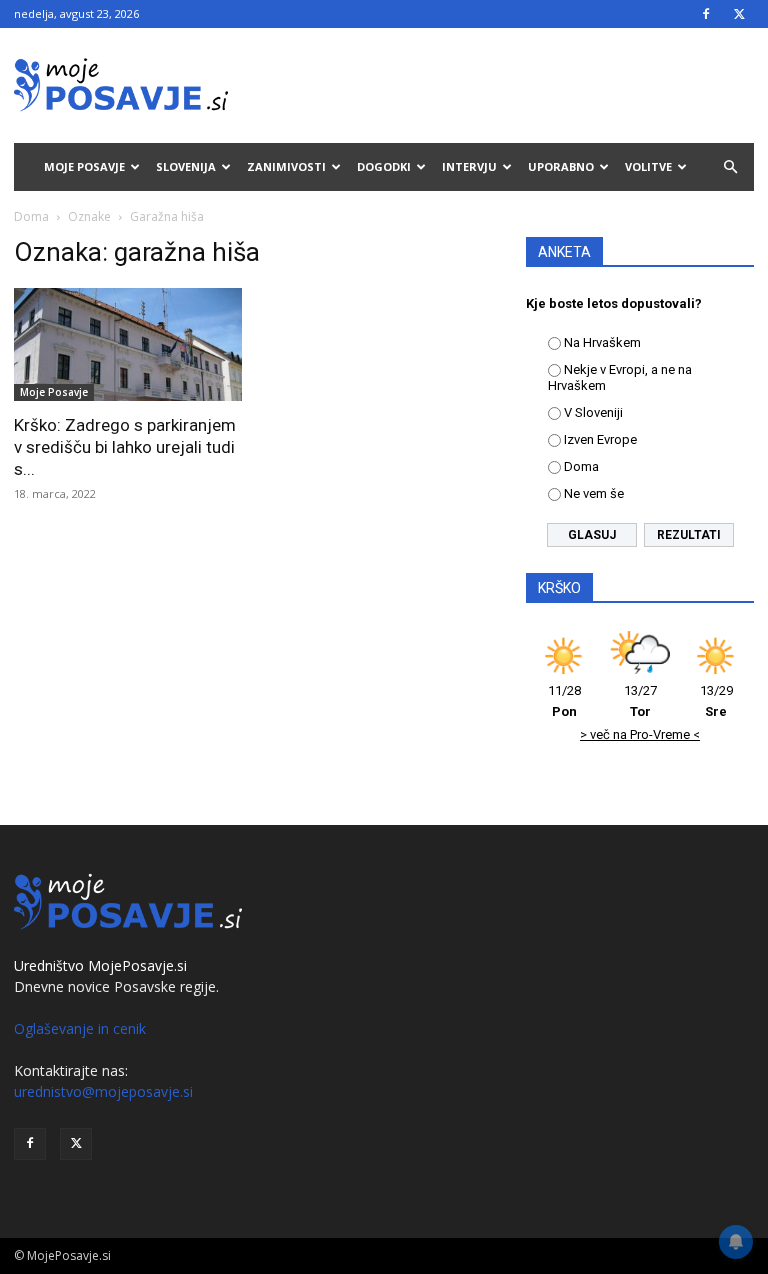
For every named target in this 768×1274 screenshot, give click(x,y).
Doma (31, 216)
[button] (730, 167)
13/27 (640, 701)
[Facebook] (706, 14)
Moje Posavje (84, 166)
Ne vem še (594, 493)
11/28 (564, 701)
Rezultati (689, 535)
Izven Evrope (600, 439)
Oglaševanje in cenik (80, 1028)
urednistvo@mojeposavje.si (103, 1091)
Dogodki (384, 166)
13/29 (716, 701)
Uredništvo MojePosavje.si (100, 965)
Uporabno (561, 166)
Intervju (469, 166)
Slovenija (186, 166)
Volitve (648, 166)
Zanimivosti (286, 166)
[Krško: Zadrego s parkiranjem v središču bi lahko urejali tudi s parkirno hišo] (128, 344)
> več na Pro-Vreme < (640, 734)
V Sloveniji (593, 412)
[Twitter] (739, 14)
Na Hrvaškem (602, 342)
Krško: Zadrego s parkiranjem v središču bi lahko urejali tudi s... (125, 447)
